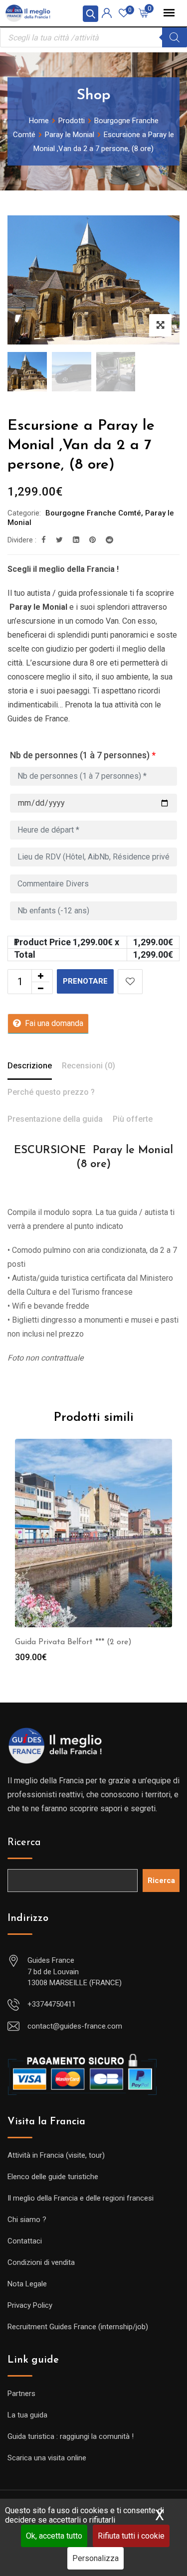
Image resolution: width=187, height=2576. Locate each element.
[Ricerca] (175, 37)
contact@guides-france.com (75, 2026)
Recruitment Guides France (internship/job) (78, 2327)
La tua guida (27, 2415)
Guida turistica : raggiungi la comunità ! (71, 2436)
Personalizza (95, 2558)
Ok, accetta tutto (54, 2536)
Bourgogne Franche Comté (93, 513)
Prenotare (85, 981)
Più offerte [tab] (133, 1119)
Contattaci (25, 2241)
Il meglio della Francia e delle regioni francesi (81, 2198)
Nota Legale (27, 2284)
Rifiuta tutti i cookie (131, 2536)
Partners (21, 2394)
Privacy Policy (30, 2305)
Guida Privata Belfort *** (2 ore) (73, 1642)
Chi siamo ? (27, 2220)
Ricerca (24, 1843)
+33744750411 (52, 2004)
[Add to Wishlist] (130, 982)
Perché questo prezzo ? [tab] (51, 1092)
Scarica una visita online (47, 2458)
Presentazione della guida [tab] (55, 1119)
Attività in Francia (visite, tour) (56, 2155)
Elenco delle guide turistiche (53, 2177)
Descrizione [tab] (30, 1066)
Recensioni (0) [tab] (89, 1066)
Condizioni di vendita (41, 2262)
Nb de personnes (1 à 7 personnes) (83, 755)
